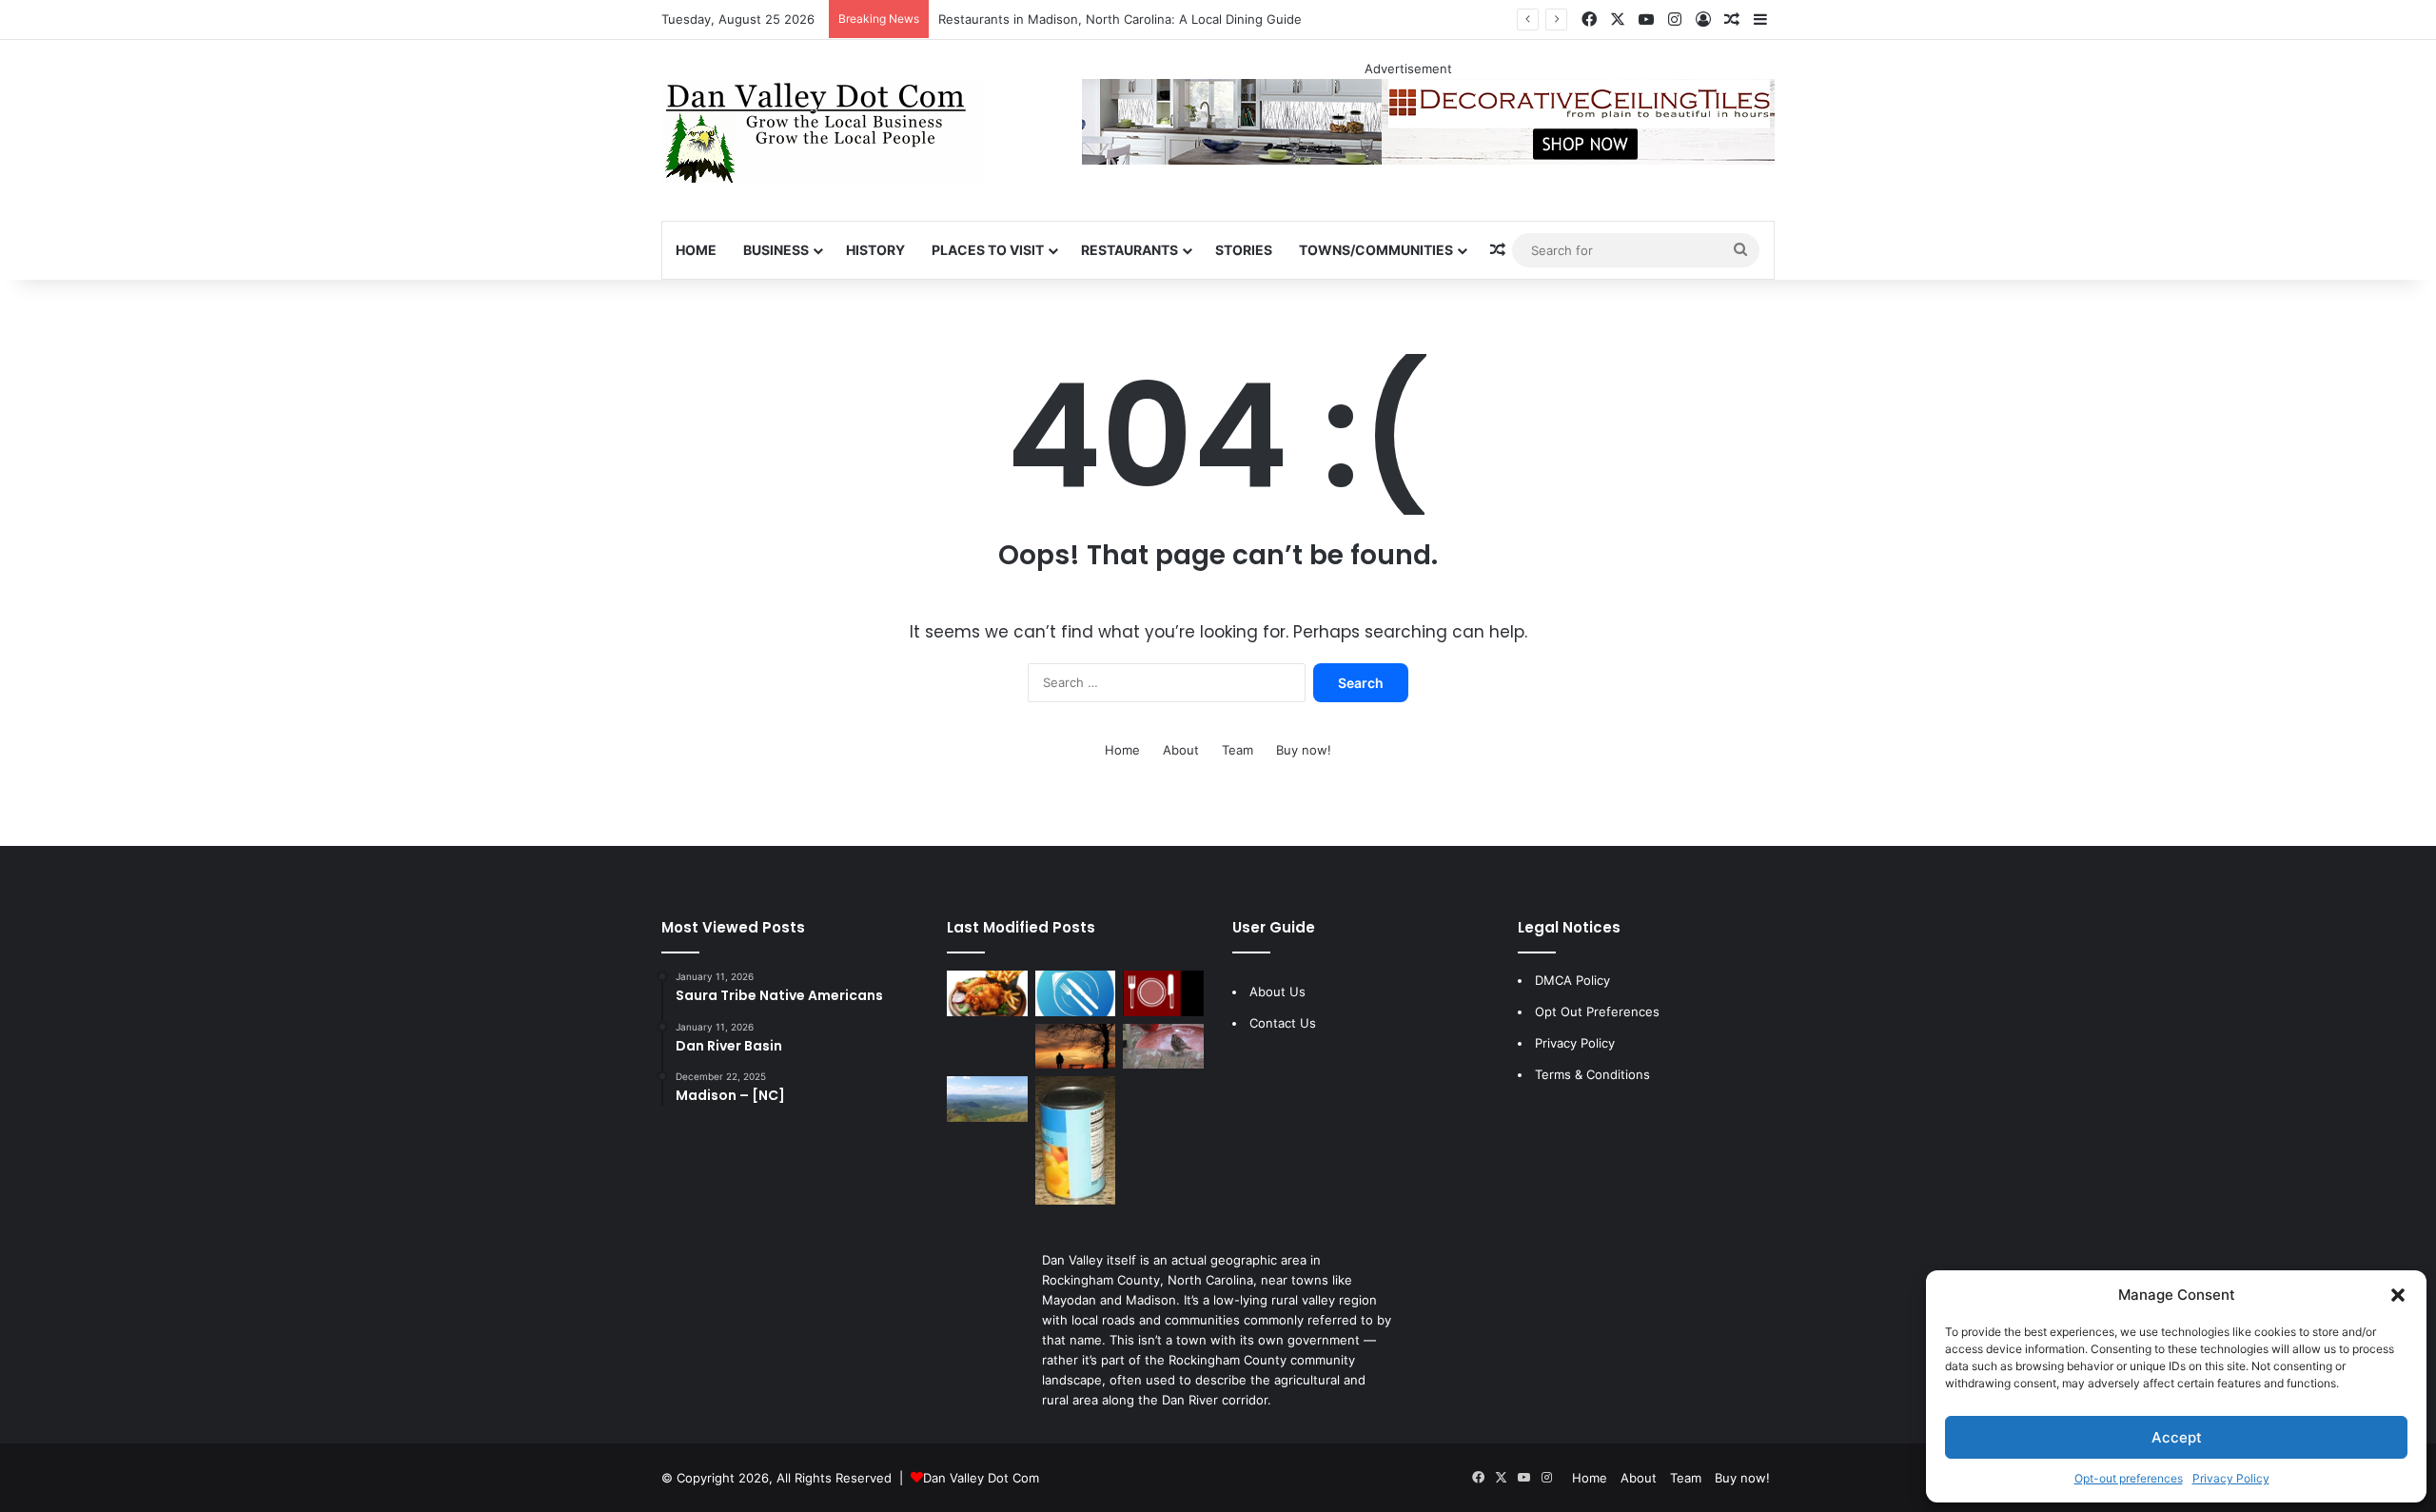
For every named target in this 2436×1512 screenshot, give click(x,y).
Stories (1244, 250)
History (875, 250)
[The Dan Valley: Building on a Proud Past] (1076, 1047)
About (1181, 750)
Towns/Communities (1376, 250)
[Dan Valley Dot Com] (823, 130)
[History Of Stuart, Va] (987, 1099)
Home (696, 250)
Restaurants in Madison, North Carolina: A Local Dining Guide (1120, 19)
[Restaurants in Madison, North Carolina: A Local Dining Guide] (1076, 993)
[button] (2398, 1295)
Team (1238, 750)
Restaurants (1130, 250)
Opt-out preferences (2129, 1478)
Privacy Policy (2231, 1478)
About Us (1277, 992)
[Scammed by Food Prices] (1076, 1140)
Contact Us (1283, 1023)
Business (776, 250)
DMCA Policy (1572, 980)
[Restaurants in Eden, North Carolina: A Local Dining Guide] (1163, 993)
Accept (2177, 1437)
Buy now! (1304, 750)
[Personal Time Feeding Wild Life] (1163, 1047)
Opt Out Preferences (1597, 1011)
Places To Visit (988, 250)
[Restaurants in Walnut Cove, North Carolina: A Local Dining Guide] (987, 993)
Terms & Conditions (1592, 1074)
